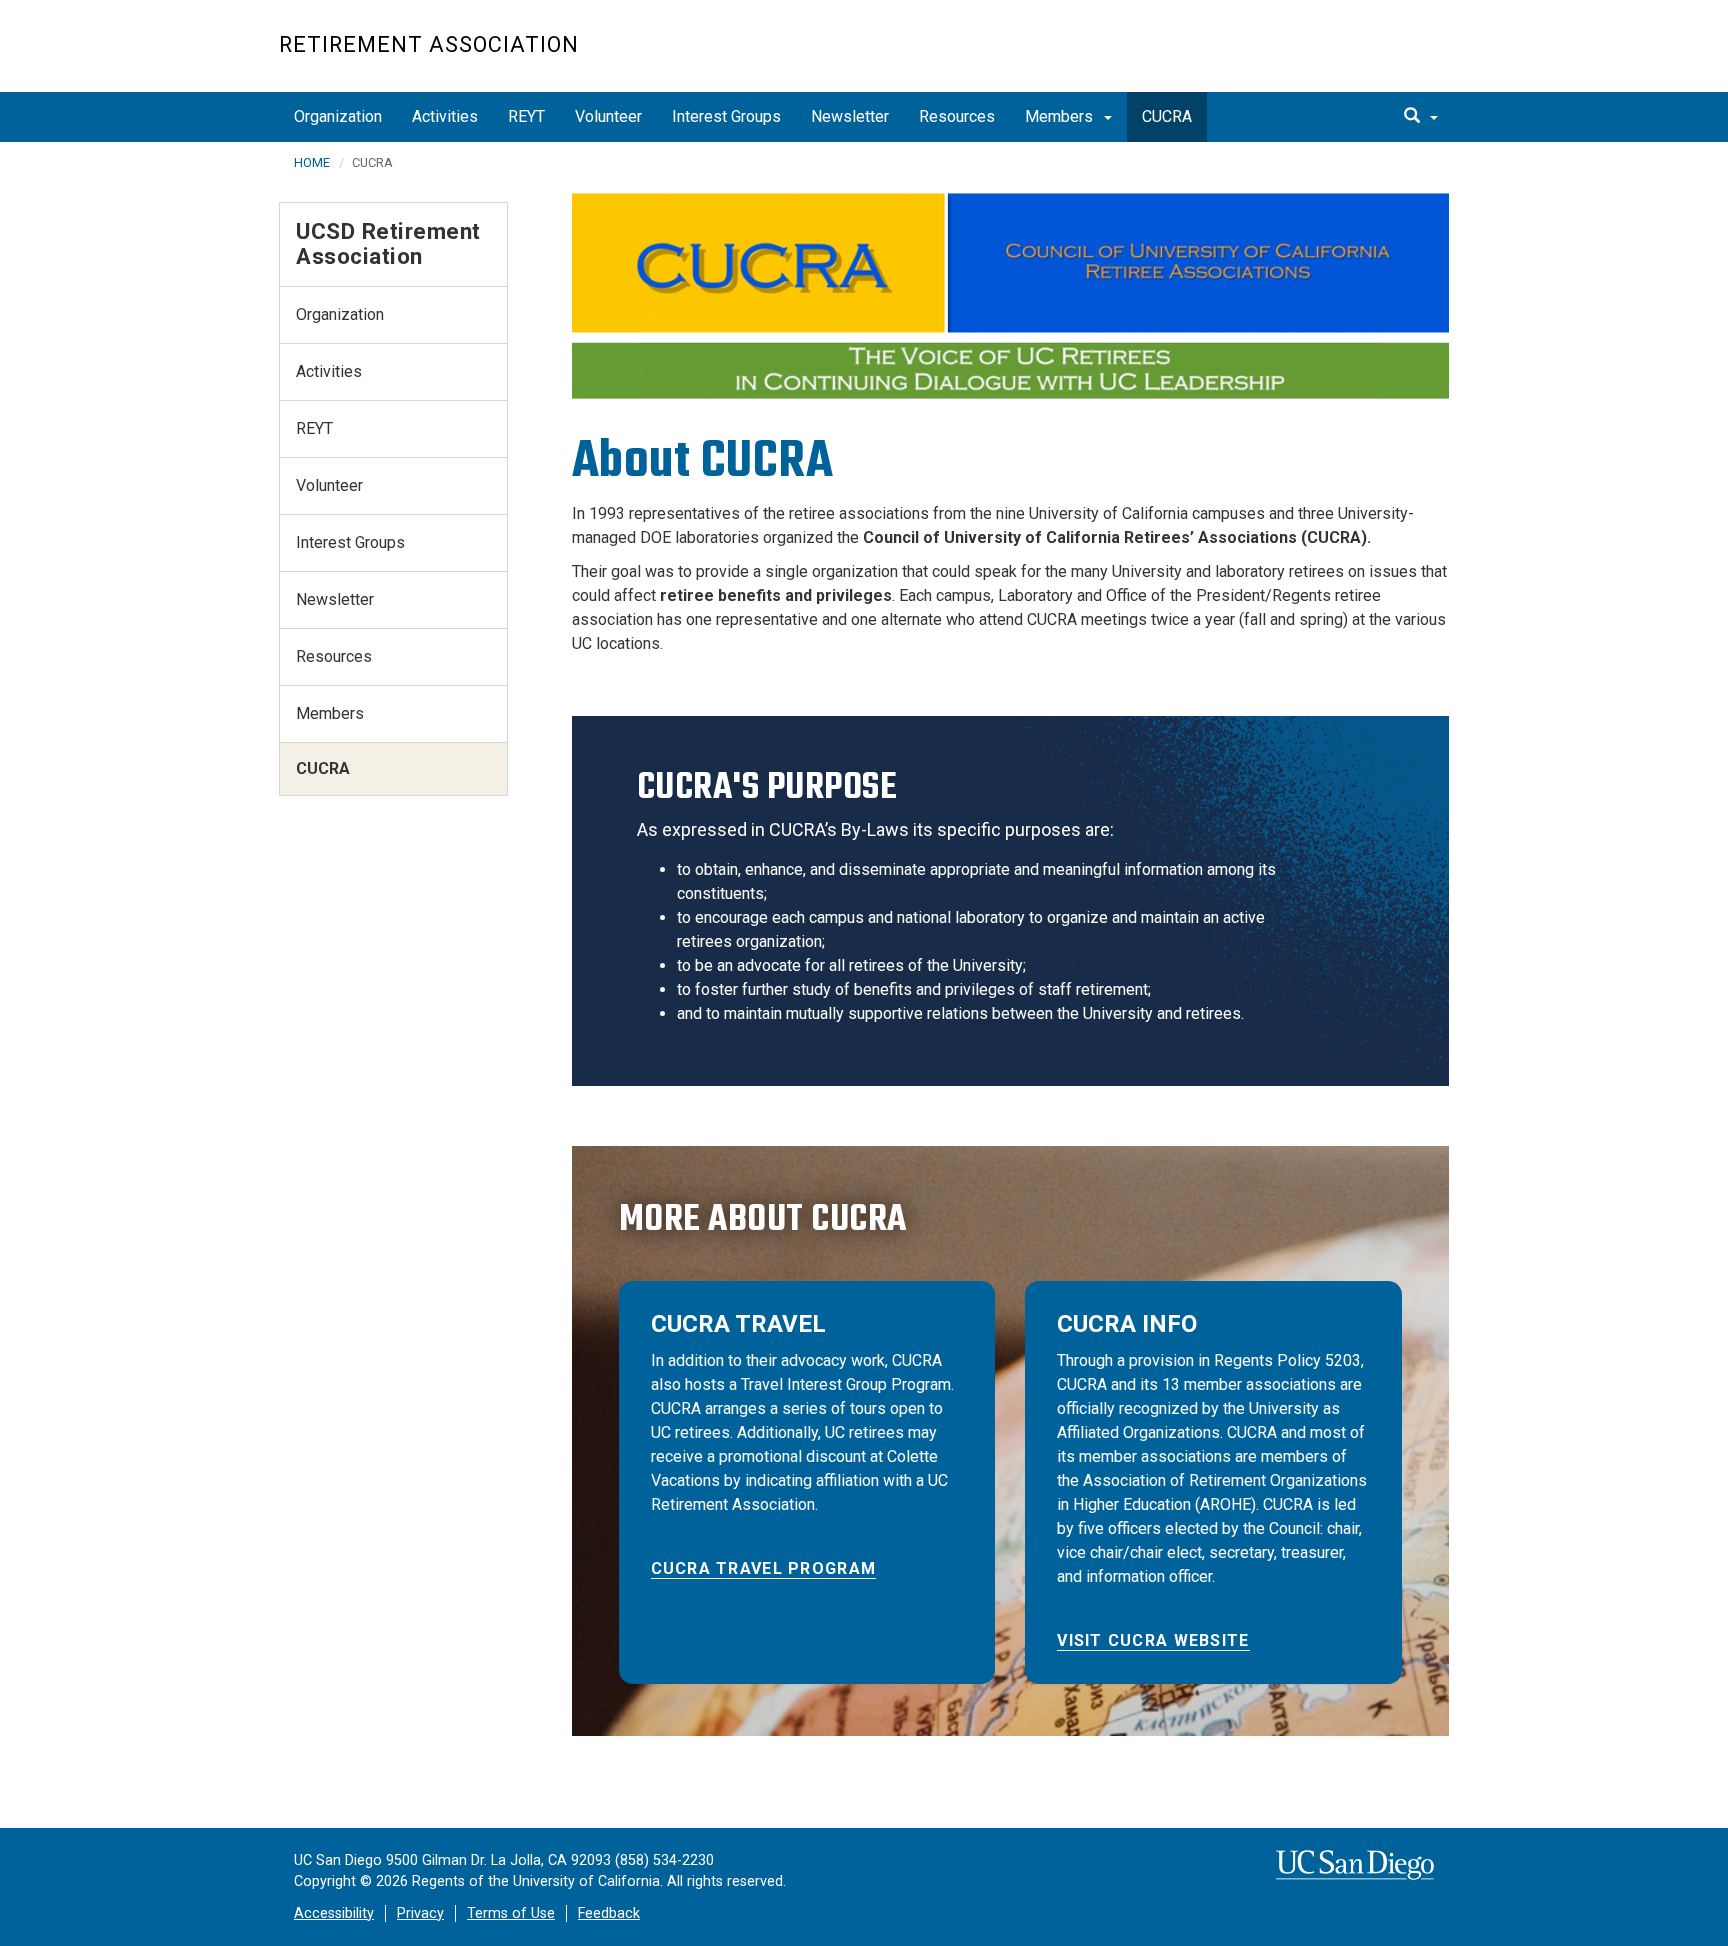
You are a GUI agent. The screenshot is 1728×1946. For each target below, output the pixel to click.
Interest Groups (726, 116)
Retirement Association (429, 44)
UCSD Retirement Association (388, 243)
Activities (445, 116)
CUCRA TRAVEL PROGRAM (764, 1568)
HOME (312, 162)
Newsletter (850, 116)
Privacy (420, 1913)
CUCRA (1167, 116)
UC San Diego (1334, 56)
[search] (1421, 117)
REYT (526, 116)
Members (1061, 116)
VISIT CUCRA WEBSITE (1153, 1640)
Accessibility (334, 1913)
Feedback (609, 1913)
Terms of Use (511, 1913)
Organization (338, 116)
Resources (957, 116)
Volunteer (608, 116)
